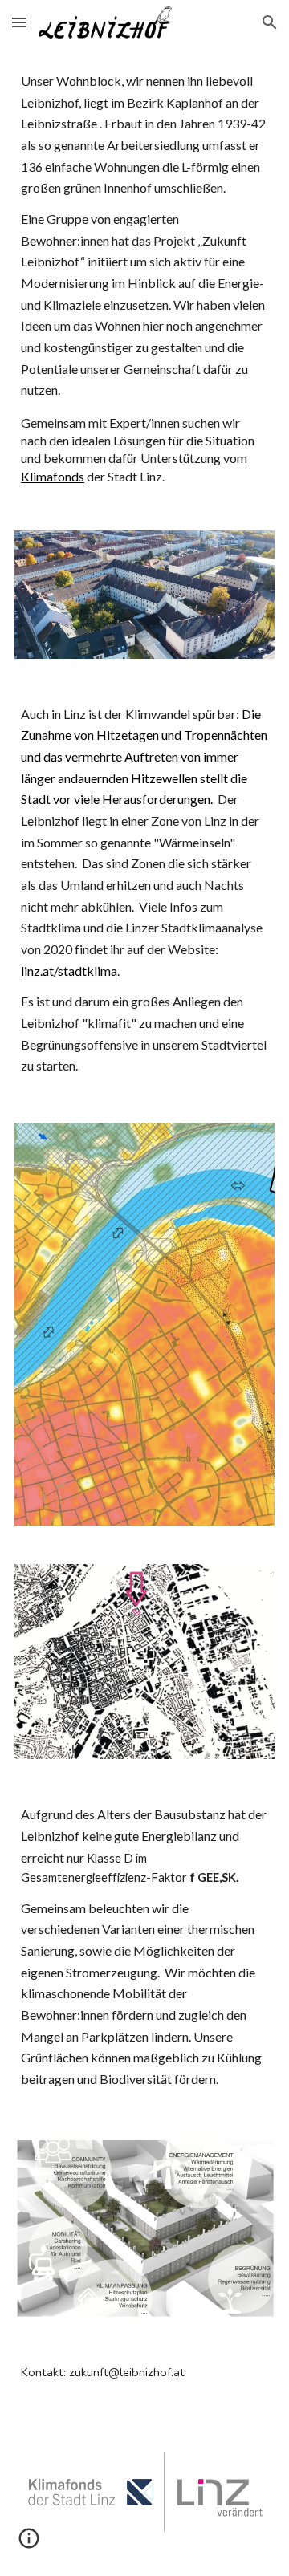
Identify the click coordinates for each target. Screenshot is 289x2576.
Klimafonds (53, 476)
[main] (144, 278)
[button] (19, 22)
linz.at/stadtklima (69, 971)
